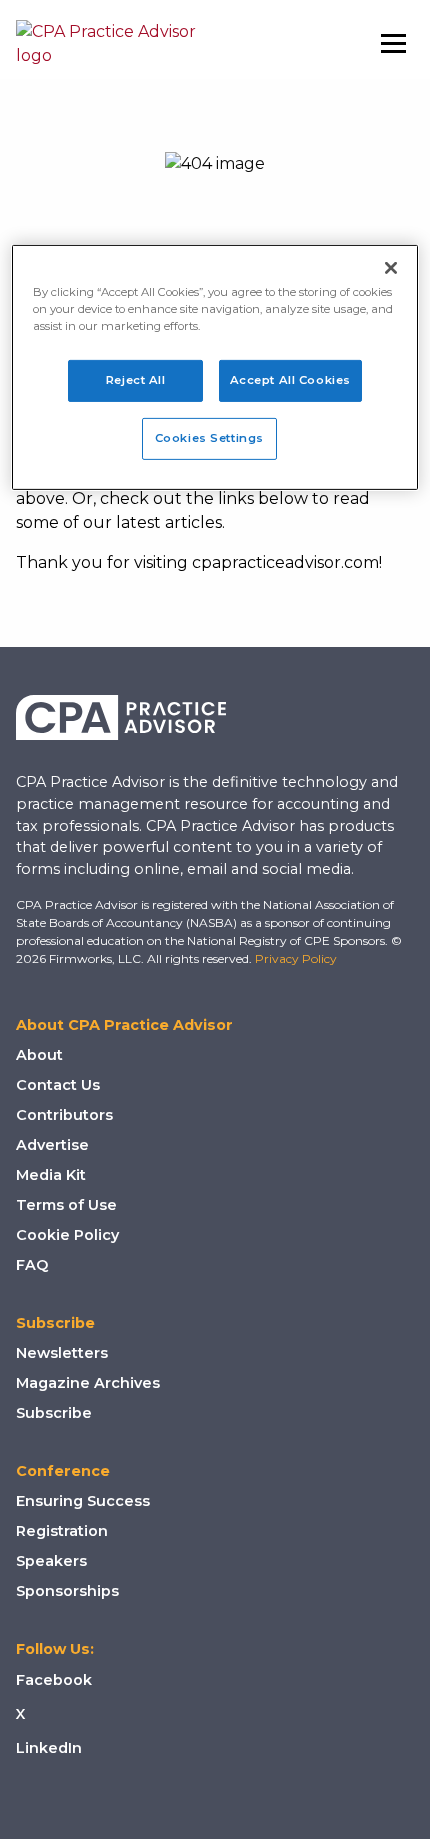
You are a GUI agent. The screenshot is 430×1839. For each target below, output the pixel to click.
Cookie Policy (67, 1235)
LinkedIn (49, 1748)
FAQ (32, 1265)
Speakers (51, 1561)
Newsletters (62, 1353)
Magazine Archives (88, 1383)
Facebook (54, 1680)
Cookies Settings (209, 438)
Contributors (64, 1115)
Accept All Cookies (290, 380)
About (39, 1055)
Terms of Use (66, 1205)
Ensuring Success (83, 1501)
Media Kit (51, 1175)
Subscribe (54, 1413)
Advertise (52, 1145)
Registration (62, 1531)
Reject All (136, 380)
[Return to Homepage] (121, 717)
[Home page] (106, 44)
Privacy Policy (296, 958)
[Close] (391, 268)
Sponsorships (67, 1591)
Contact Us (58, 1085)
